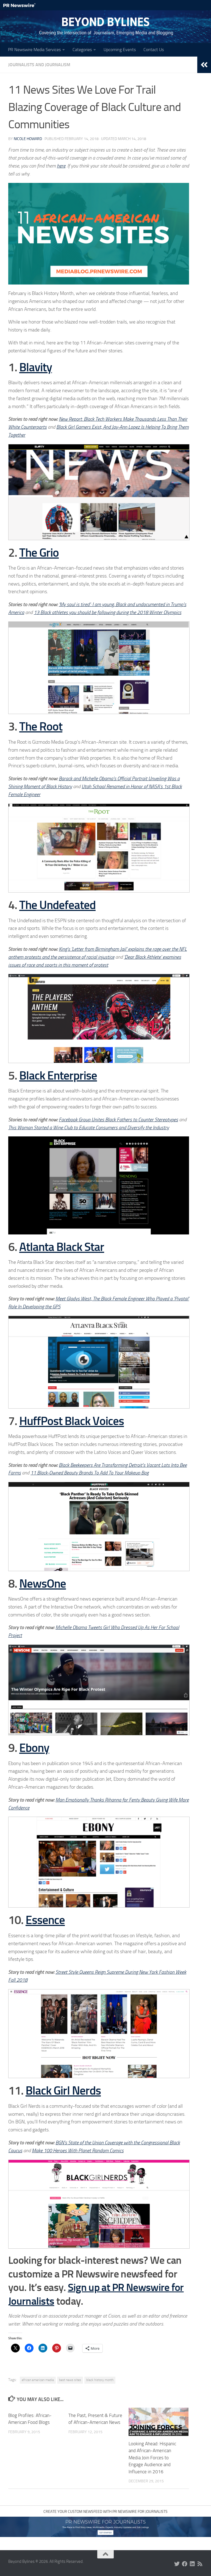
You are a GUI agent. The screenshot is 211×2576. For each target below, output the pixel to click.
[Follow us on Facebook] (185, 2564)
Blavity (36, 367)
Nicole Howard (28, 139)
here (61, 166)
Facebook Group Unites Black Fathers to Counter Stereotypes (118, 1120)
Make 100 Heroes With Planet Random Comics (78, 2151)
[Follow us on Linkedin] (192, 2564)
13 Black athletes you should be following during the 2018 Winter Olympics (108, 612)
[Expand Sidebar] (204, 65)
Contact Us (154, 50)
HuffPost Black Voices (72, 1421)
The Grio (39, 553)
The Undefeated (57, 905)
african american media (38, 2380)
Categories (82, 50)
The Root (41, 727)
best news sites (70, 2380)
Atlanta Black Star (62, 1247)
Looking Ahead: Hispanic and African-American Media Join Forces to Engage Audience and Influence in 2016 (152, 2458)
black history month (100, 2380)
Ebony (34, 1748)
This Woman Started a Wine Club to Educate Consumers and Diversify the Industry (89, 1128)
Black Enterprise (58, 1076)
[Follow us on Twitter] (177, 2564)
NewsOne (43, 1584)
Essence (45, 1920)
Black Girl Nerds (63, 2091)
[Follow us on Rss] (200, 2564)
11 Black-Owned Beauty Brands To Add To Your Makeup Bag (90, 1473)
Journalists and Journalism (39, 65)
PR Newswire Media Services (34, 50)
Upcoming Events (120, 50)
